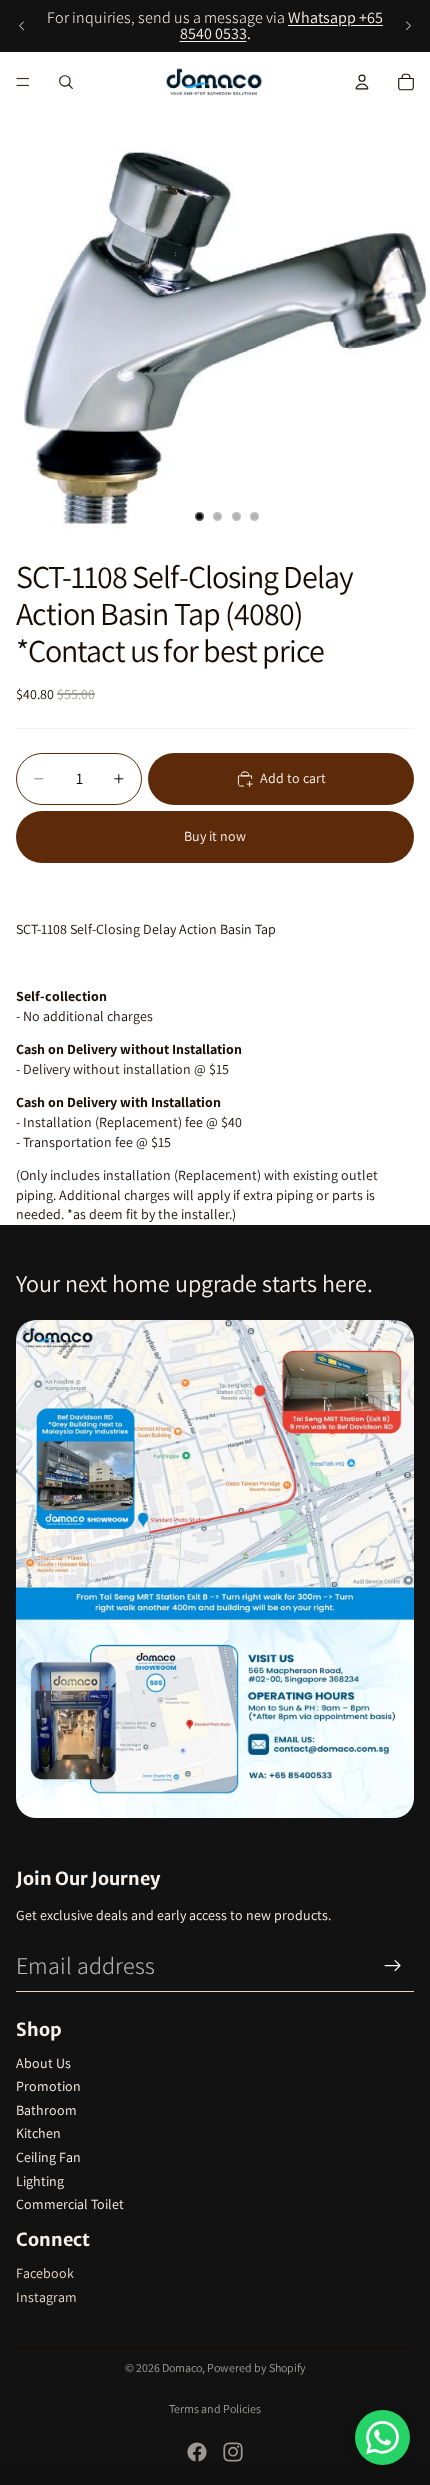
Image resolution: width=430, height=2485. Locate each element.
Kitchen (38, 2133)
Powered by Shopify (256, 2367)
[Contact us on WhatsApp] (382, 2437)
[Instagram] (233, 2452)
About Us (43, 2063)
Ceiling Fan (48, 2157)
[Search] (66, 82)
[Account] (362, 82)
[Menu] (23, 82)
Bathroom (46, 2110)
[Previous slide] (22, 26)
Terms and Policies (215, 2408)
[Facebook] (197, 2452)
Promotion (48, 2086)
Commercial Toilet (70, 2204)
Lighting (40, 2181)
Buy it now (215, 836)
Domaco (182, 2367)
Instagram (46, 2297)
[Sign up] (393, 1966)
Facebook (45, 2273)
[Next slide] (408, 26)
